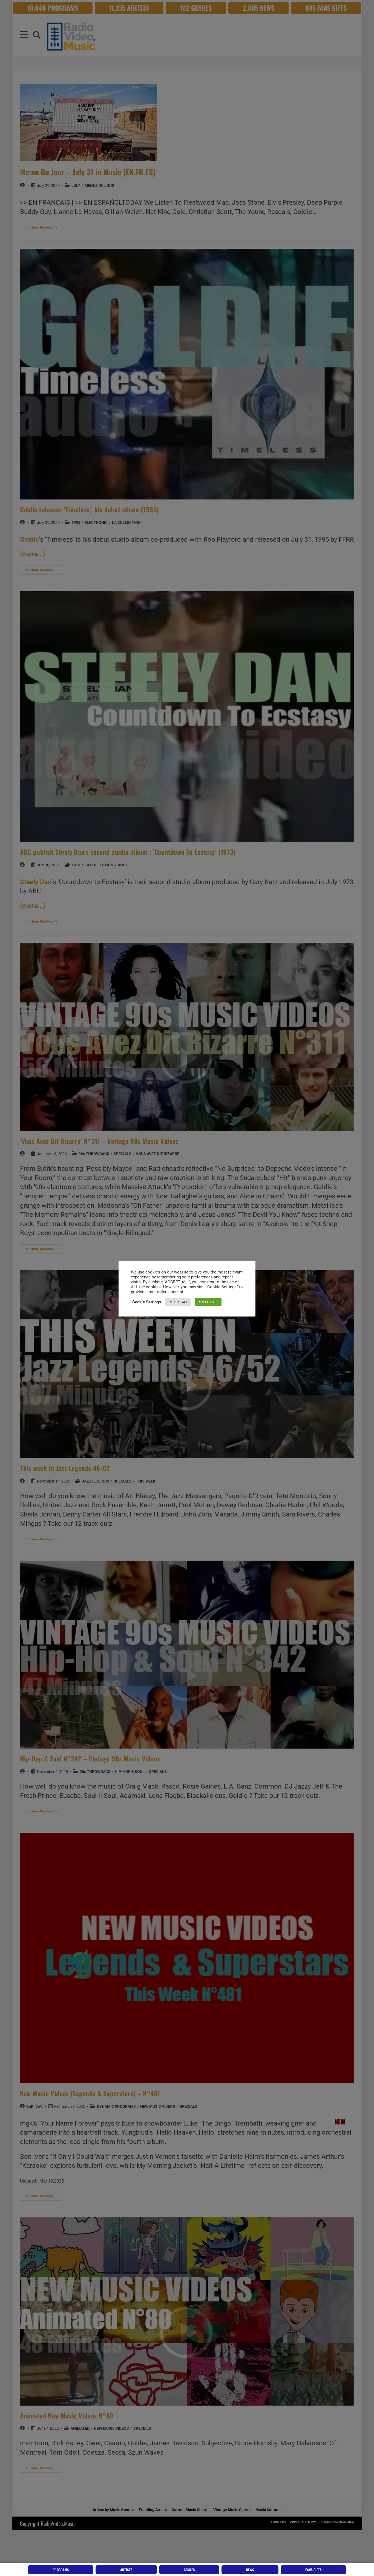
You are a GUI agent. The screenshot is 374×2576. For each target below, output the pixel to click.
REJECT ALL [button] (178, 1302)
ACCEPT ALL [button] (208, 1302)
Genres (189, 2570)
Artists (126, 2570)
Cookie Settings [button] (147, 1302)
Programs (61, 2570)
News (250, 2570)
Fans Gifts (313, 2570)
